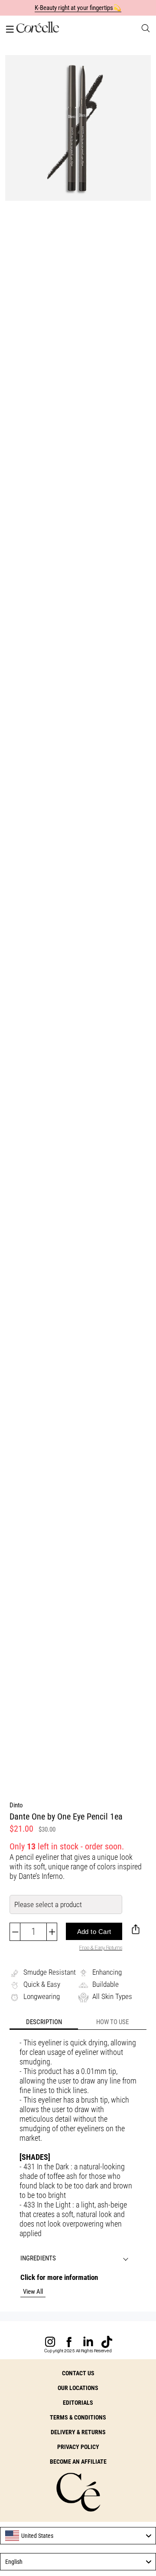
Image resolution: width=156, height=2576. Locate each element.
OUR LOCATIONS (78, 2388)
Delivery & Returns (78, 2432)
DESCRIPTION (44, 2022)
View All (33, 2292)
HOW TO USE (112, 2022)
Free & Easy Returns (101, 1948)
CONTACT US (78, 2373)
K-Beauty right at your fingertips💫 (78, 8)
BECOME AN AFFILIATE (78, 2462)
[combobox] (78, 2536)
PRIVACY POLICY (78, 2447)
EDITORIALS (78, 2403)
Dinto (16, 1805)
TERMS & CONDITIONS (78, 2417)
